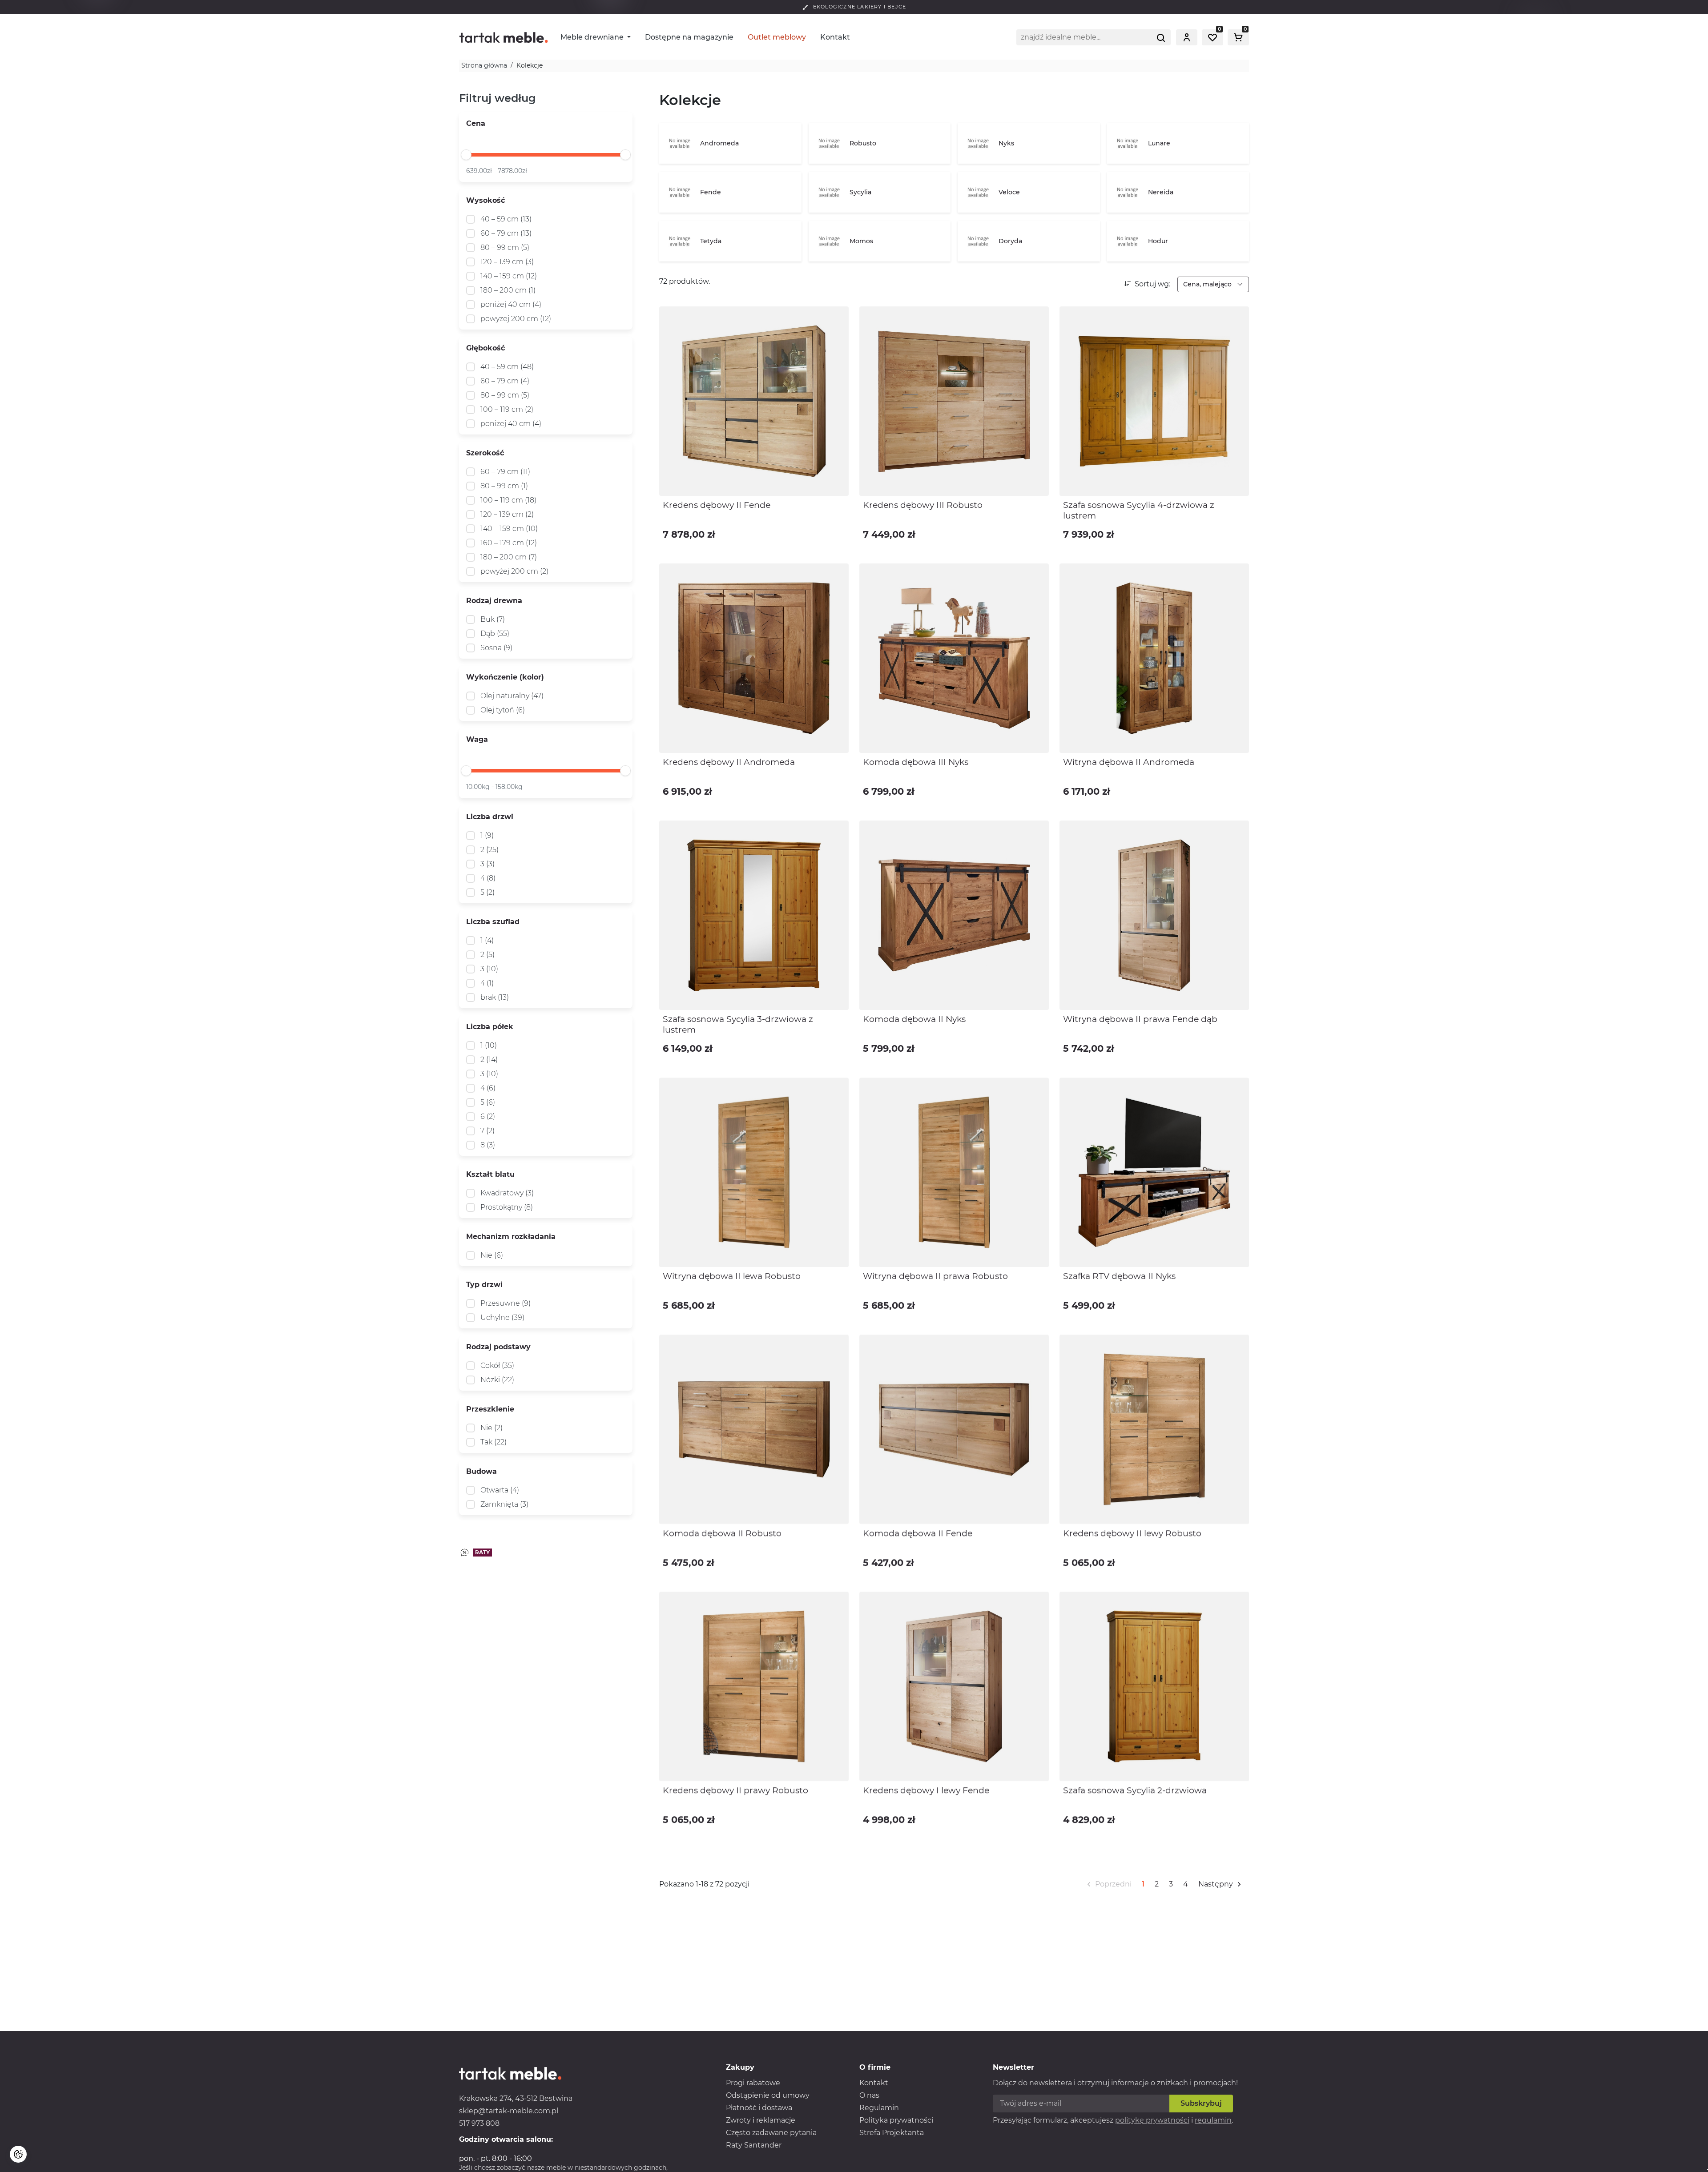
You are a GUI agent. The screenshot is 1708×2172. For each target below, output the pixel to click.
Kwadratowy (507, 1193)
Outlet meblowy (777, 37)
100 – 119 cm (507, 409)
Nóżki (497, 1380)
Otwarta (500, 1490)
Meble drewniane (593, 37)
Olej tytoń (503, 710)
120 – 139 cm (507, 262)
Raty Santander (754, 2145)
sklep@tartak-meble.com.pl (509, 2111)
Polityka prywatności (896, 2120)
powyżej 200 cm (516, 319)
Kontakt (835, 37)
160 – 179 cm (509, 543)
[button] (1187, 37)
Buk (493, 619)
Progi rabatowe (753, 2083)
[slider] (466, 155)
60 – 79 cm (506, 233)
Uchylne (502, 1317)
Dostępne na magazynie (689, 37)
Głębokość (485, 348)
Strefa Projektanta (892, 2133)
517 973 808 (479, 2123)
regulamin (1213, 2120)
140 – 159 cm (509, 276)
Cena (476, 123)
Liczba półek (490, 1027)
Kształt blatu (490, 1174)
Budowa (481, 1471)
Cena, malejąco (1208, 284)
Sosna (496, 648)
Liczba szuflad (493, 922)
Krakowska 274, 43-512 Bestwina (516, 2098)
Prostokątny (507, 1207)
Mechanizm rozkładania (511, 1237)
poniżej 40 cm (511, 304)
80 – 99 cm (505, 247)
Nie (492, 1255)
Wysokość (485, 200)
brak (495, 997)
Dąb (495, 633)
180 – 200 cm (508, 290)
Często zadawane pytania (771, 2133)
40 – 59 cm (506, 219)
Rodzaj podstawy (498, 1347)
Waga (477, 739)
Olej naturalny (512, 696)
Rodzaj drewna (494, 601)
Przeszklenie (490, 1409)
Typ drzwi (484, 1285)
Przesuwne (506, 1303)
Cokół (497, 1366)
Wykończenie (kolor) (505, 677)
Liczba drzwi (490, 817)
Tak (493, 1442)
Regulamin (879, 2108)
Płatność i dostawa (759, 2108)
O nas (869, 2095)
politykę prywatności (1152, 2120)
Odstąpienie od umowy (768, 2095)
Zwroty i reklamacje (761, 2120)
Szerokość (485, 453)
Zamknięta (504, 1504)
